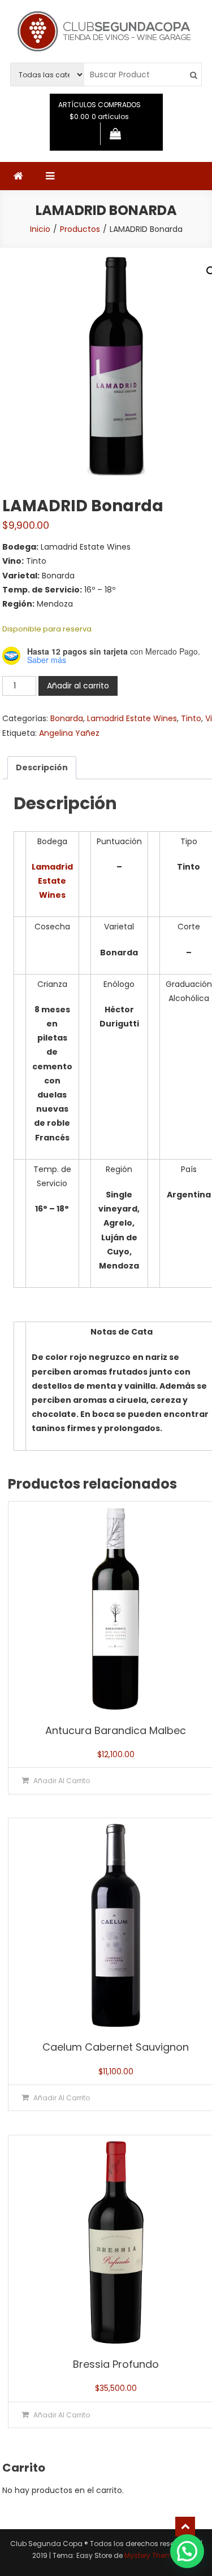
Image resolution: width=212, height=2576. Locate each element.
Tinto (191, 718)
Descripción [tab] (42, 767)
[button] (187, 2551)
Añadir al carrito (78, 686)
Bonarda (67, 718)
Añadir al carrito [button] (62, 1781)
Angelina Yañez (69, 733)
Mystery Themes (152, 2555)
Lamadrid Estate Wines (132, 718)
